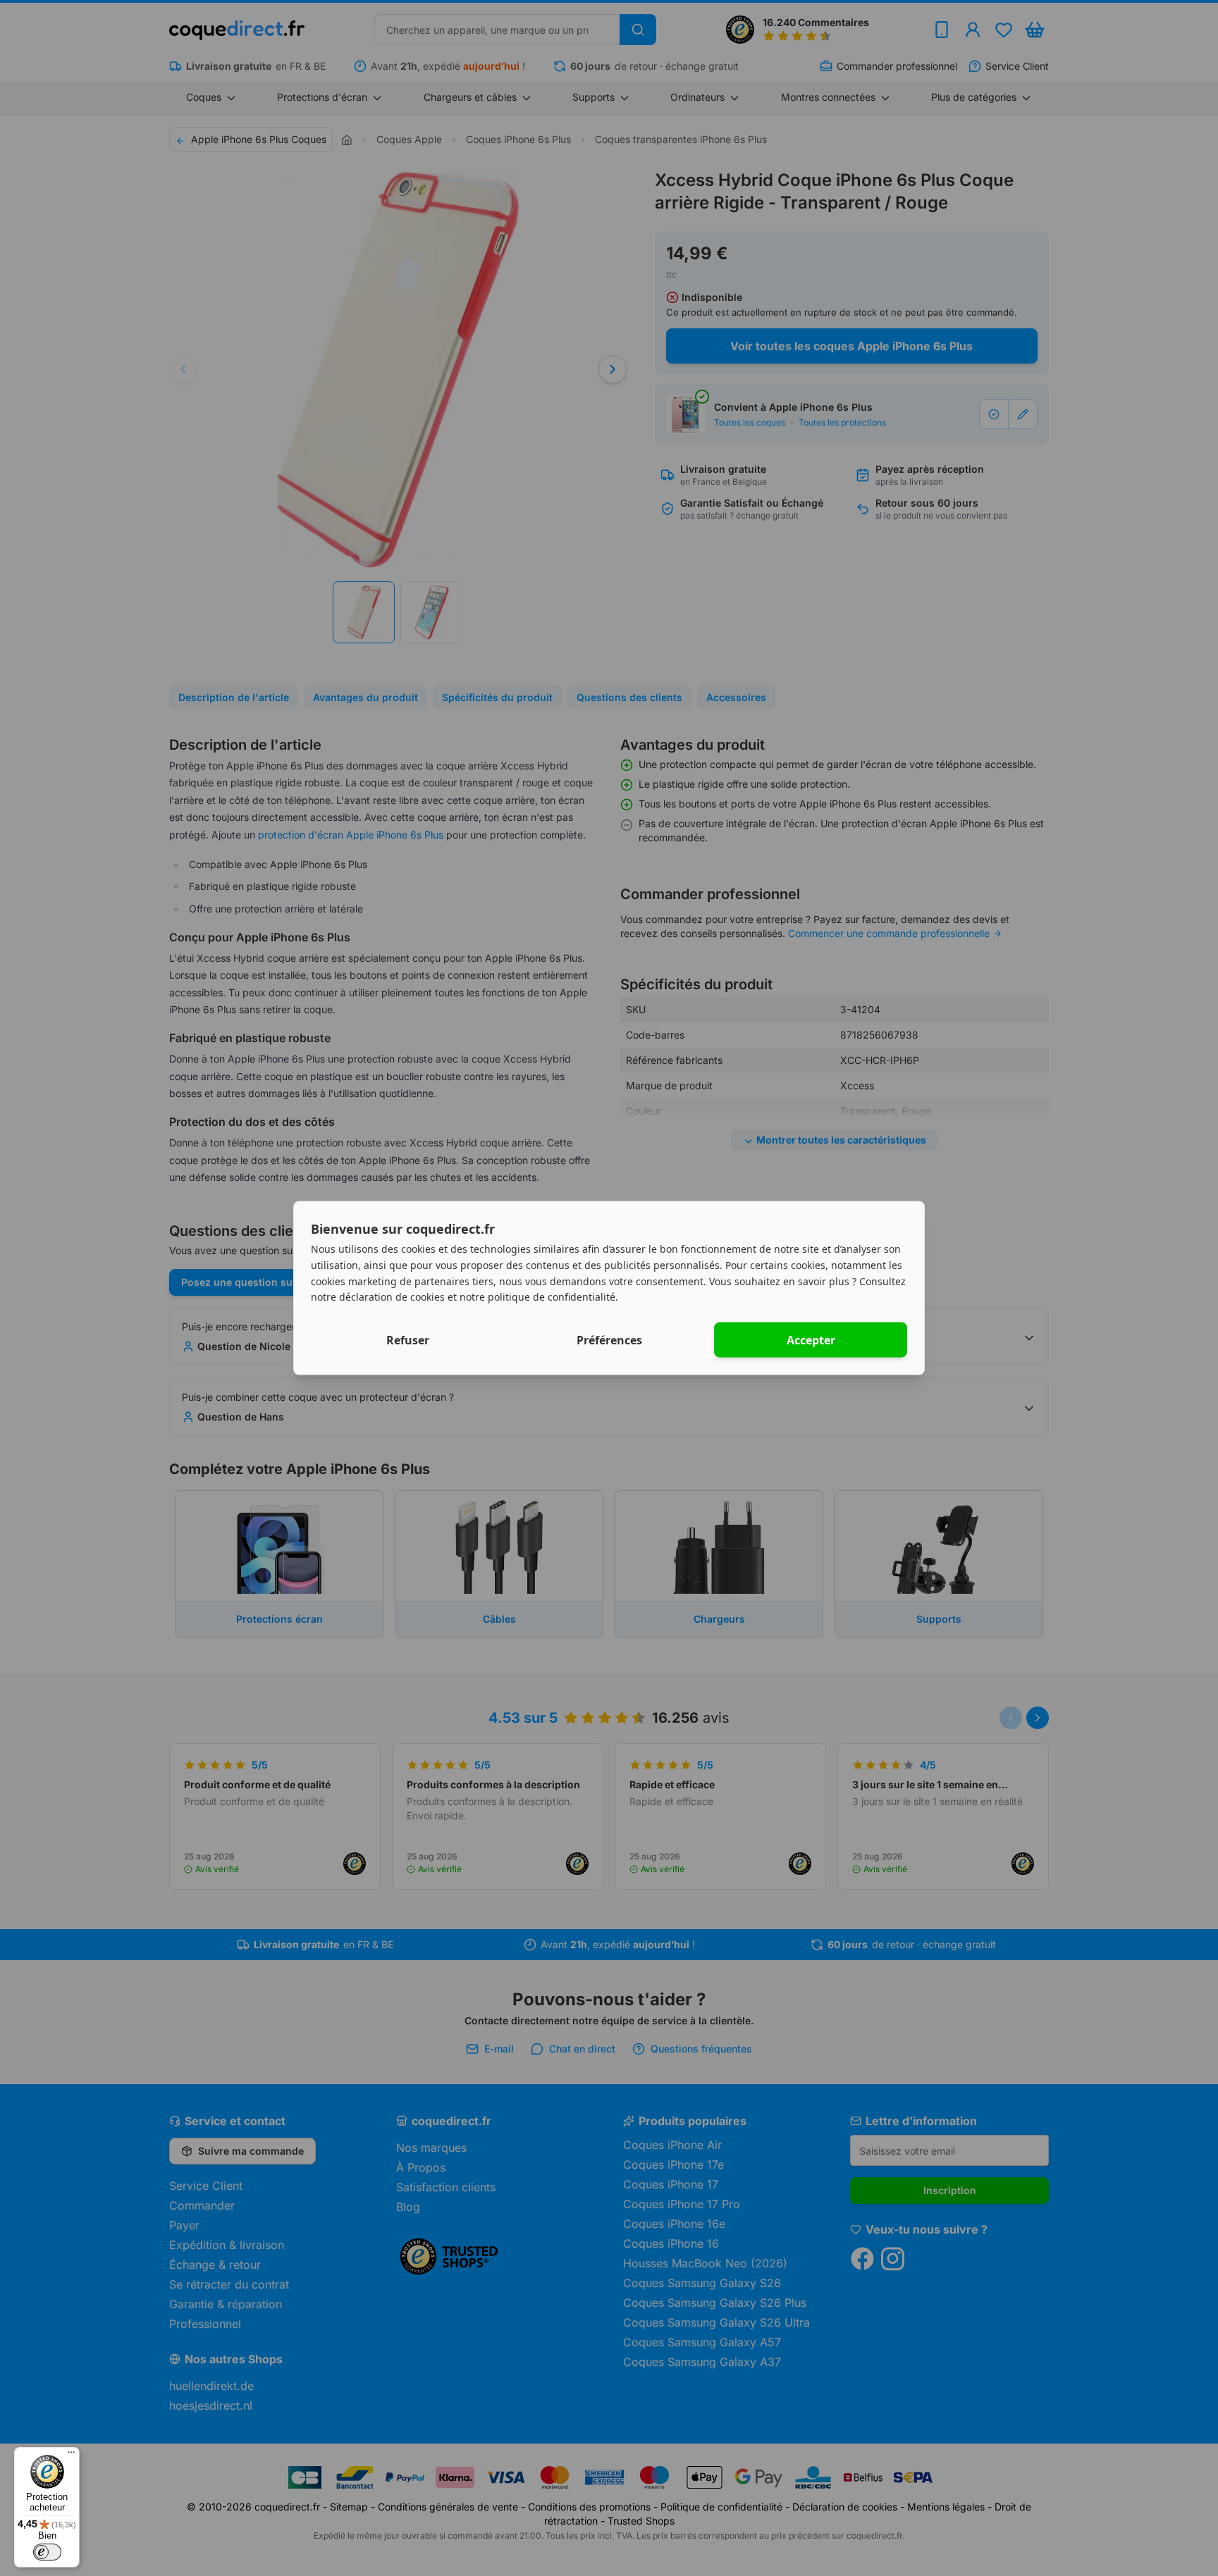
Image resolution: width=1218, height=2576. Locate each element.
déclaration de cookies (392, 1297)
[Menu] (71, 2456)
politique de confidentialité (552, 1297)
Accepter (811, 1340)
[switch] (47, 2552)
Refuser (408, 1340)
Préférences (609, 1340)
